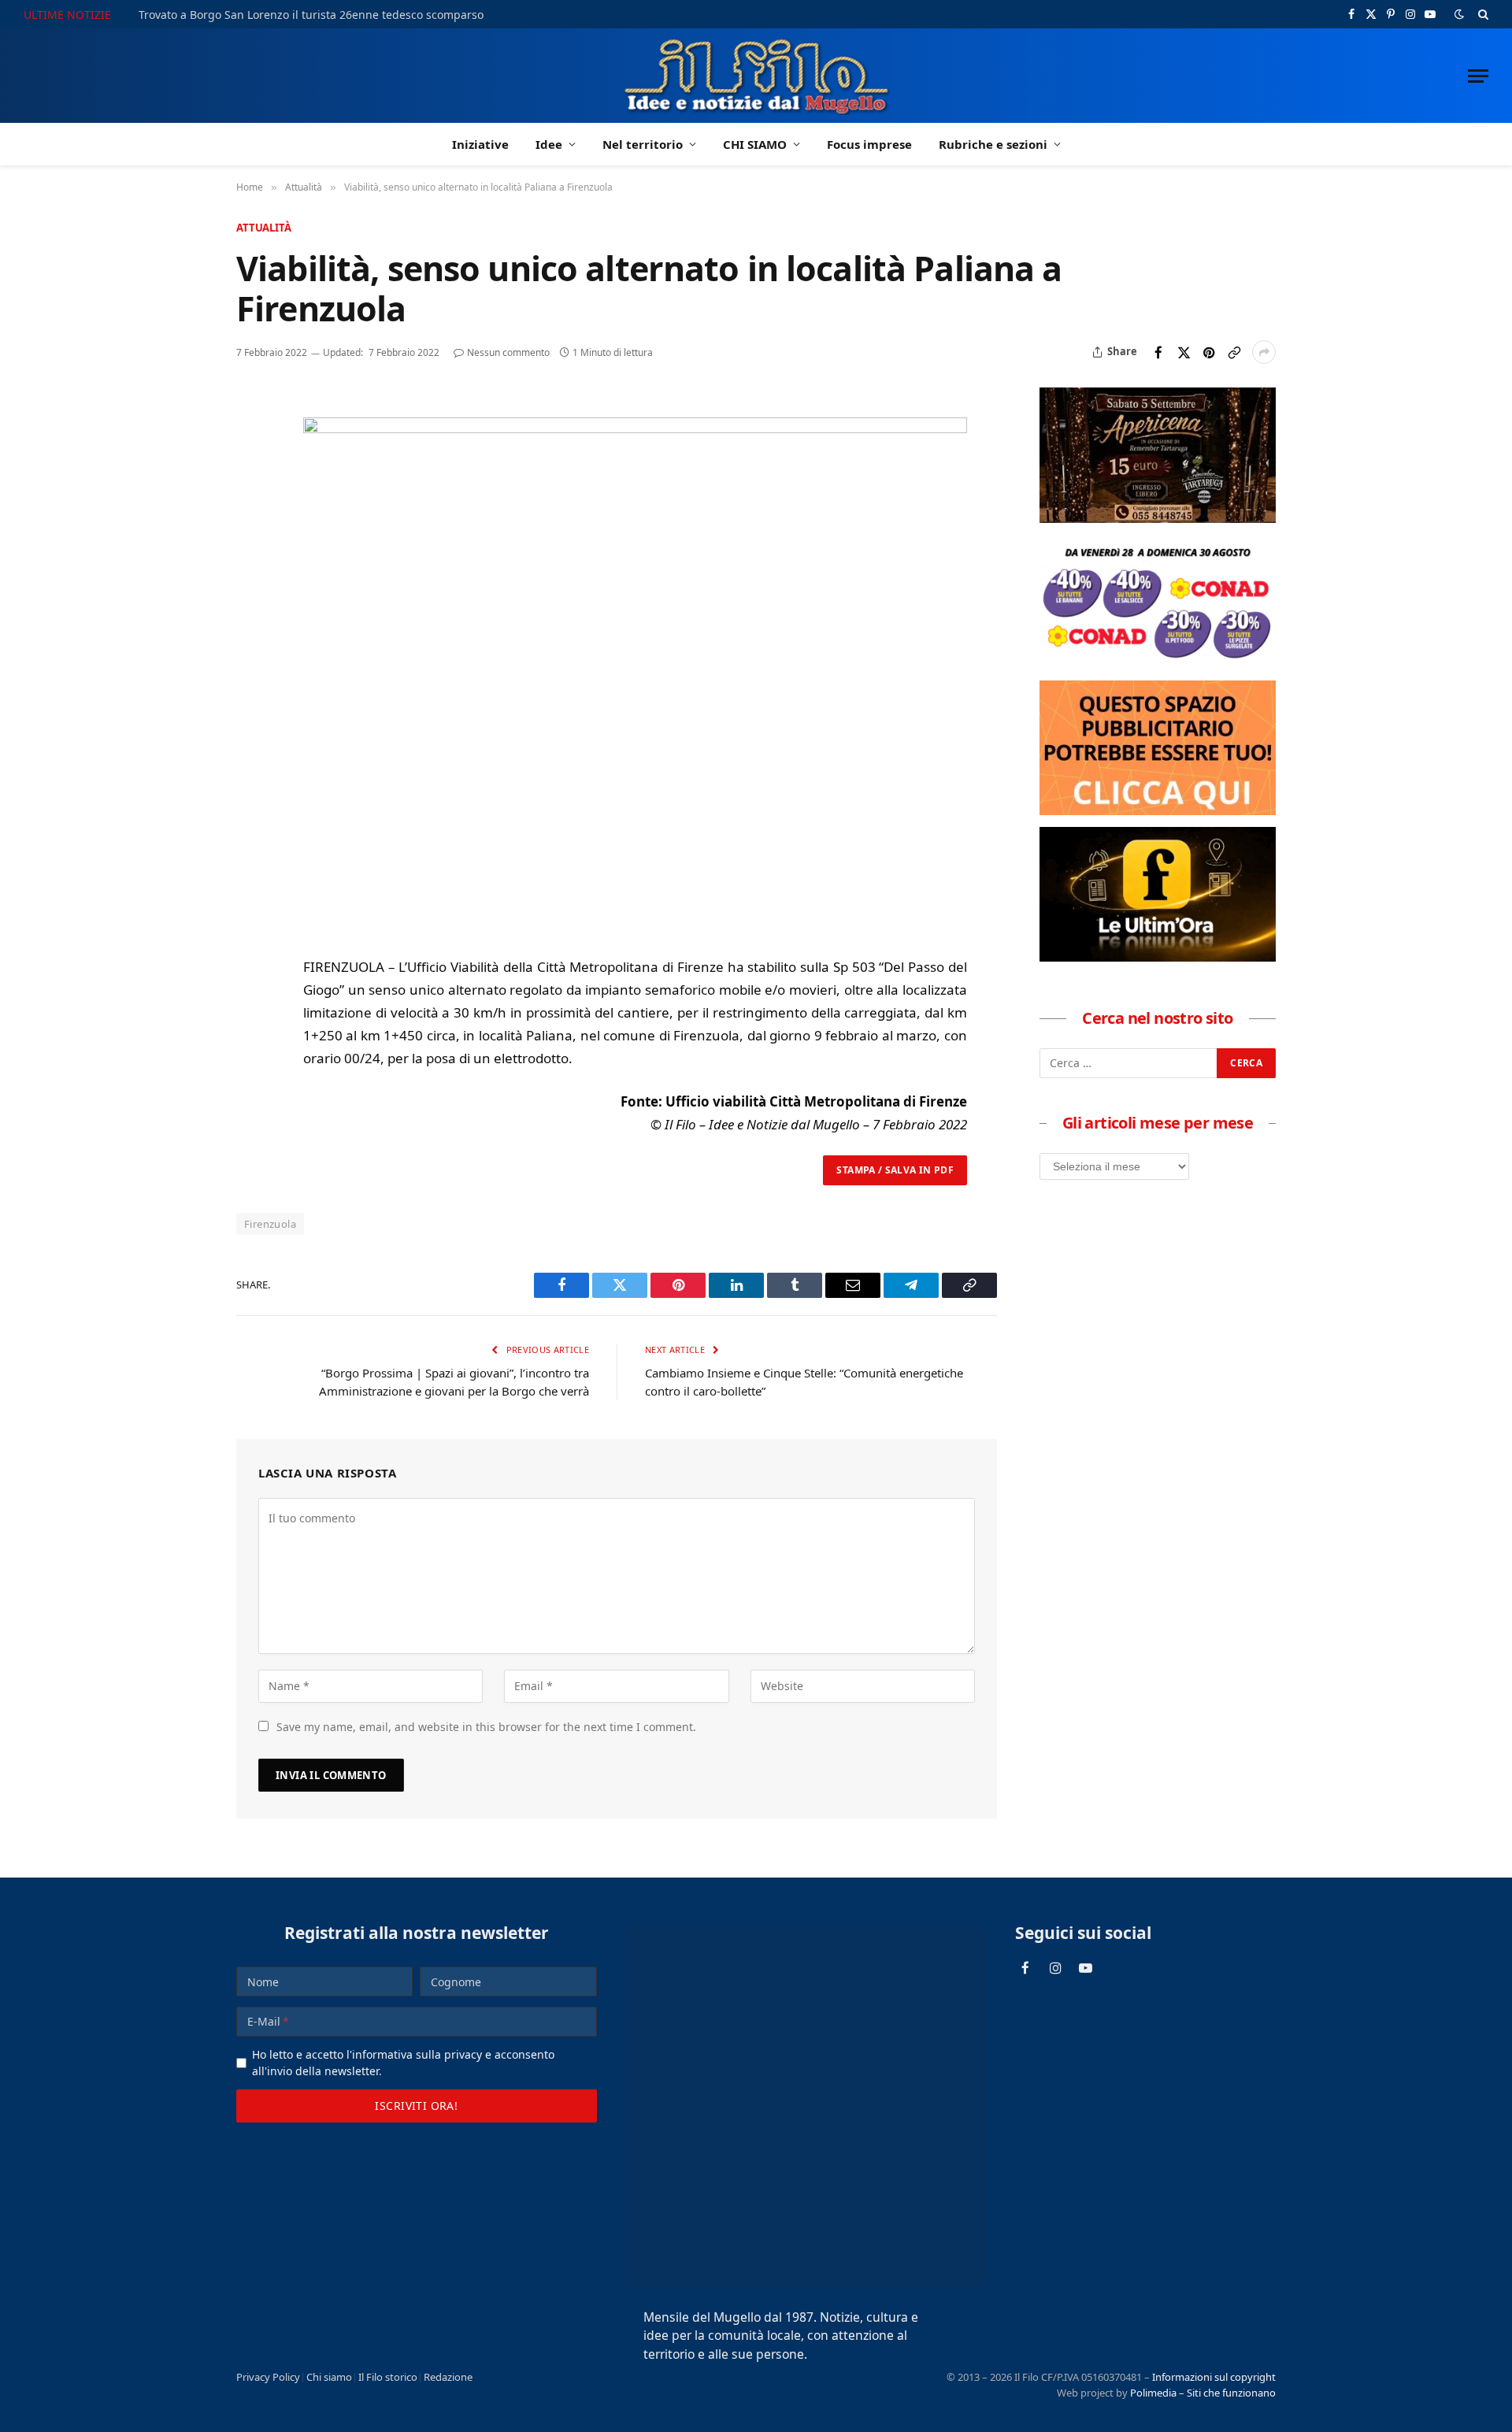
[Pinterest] (251, 517)
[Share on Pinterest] (1209, 352)
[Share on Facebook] (1158, 352)
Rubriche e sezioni (993, 144)
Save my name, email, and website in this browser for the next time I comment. (486, 1727)
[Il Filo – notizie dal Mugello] (756, 76)
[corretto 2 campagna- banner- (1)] (1158, 957)
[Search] (1482, 14)
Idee (549, 144)
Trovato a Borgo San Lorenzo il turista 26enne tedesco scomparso (311, 15)
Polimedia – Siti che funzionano (1203, 2393)
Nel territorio (643, 144)
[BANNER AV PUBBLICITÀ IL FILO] (1158, 810)
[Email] (251, 553)
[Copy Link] (1234, 352)
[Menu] (1478, 76)
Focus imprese (869, 144)
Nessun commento (508, 352)
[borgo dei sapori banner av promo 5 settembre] (1158, 518)
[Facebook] (251, 444)
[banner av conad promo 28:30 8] (1158, 664)
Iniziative (480, 144)
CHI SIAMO (755, 144)
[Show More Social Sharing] (1264, 352)
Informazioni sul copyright (1214, 2377)
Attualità (264, 228)
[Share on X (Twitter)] (1184, 352)
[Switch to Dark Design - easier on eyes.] (1459, 14)
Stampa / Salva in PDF (895, 1170)
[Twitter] (251, 480)
